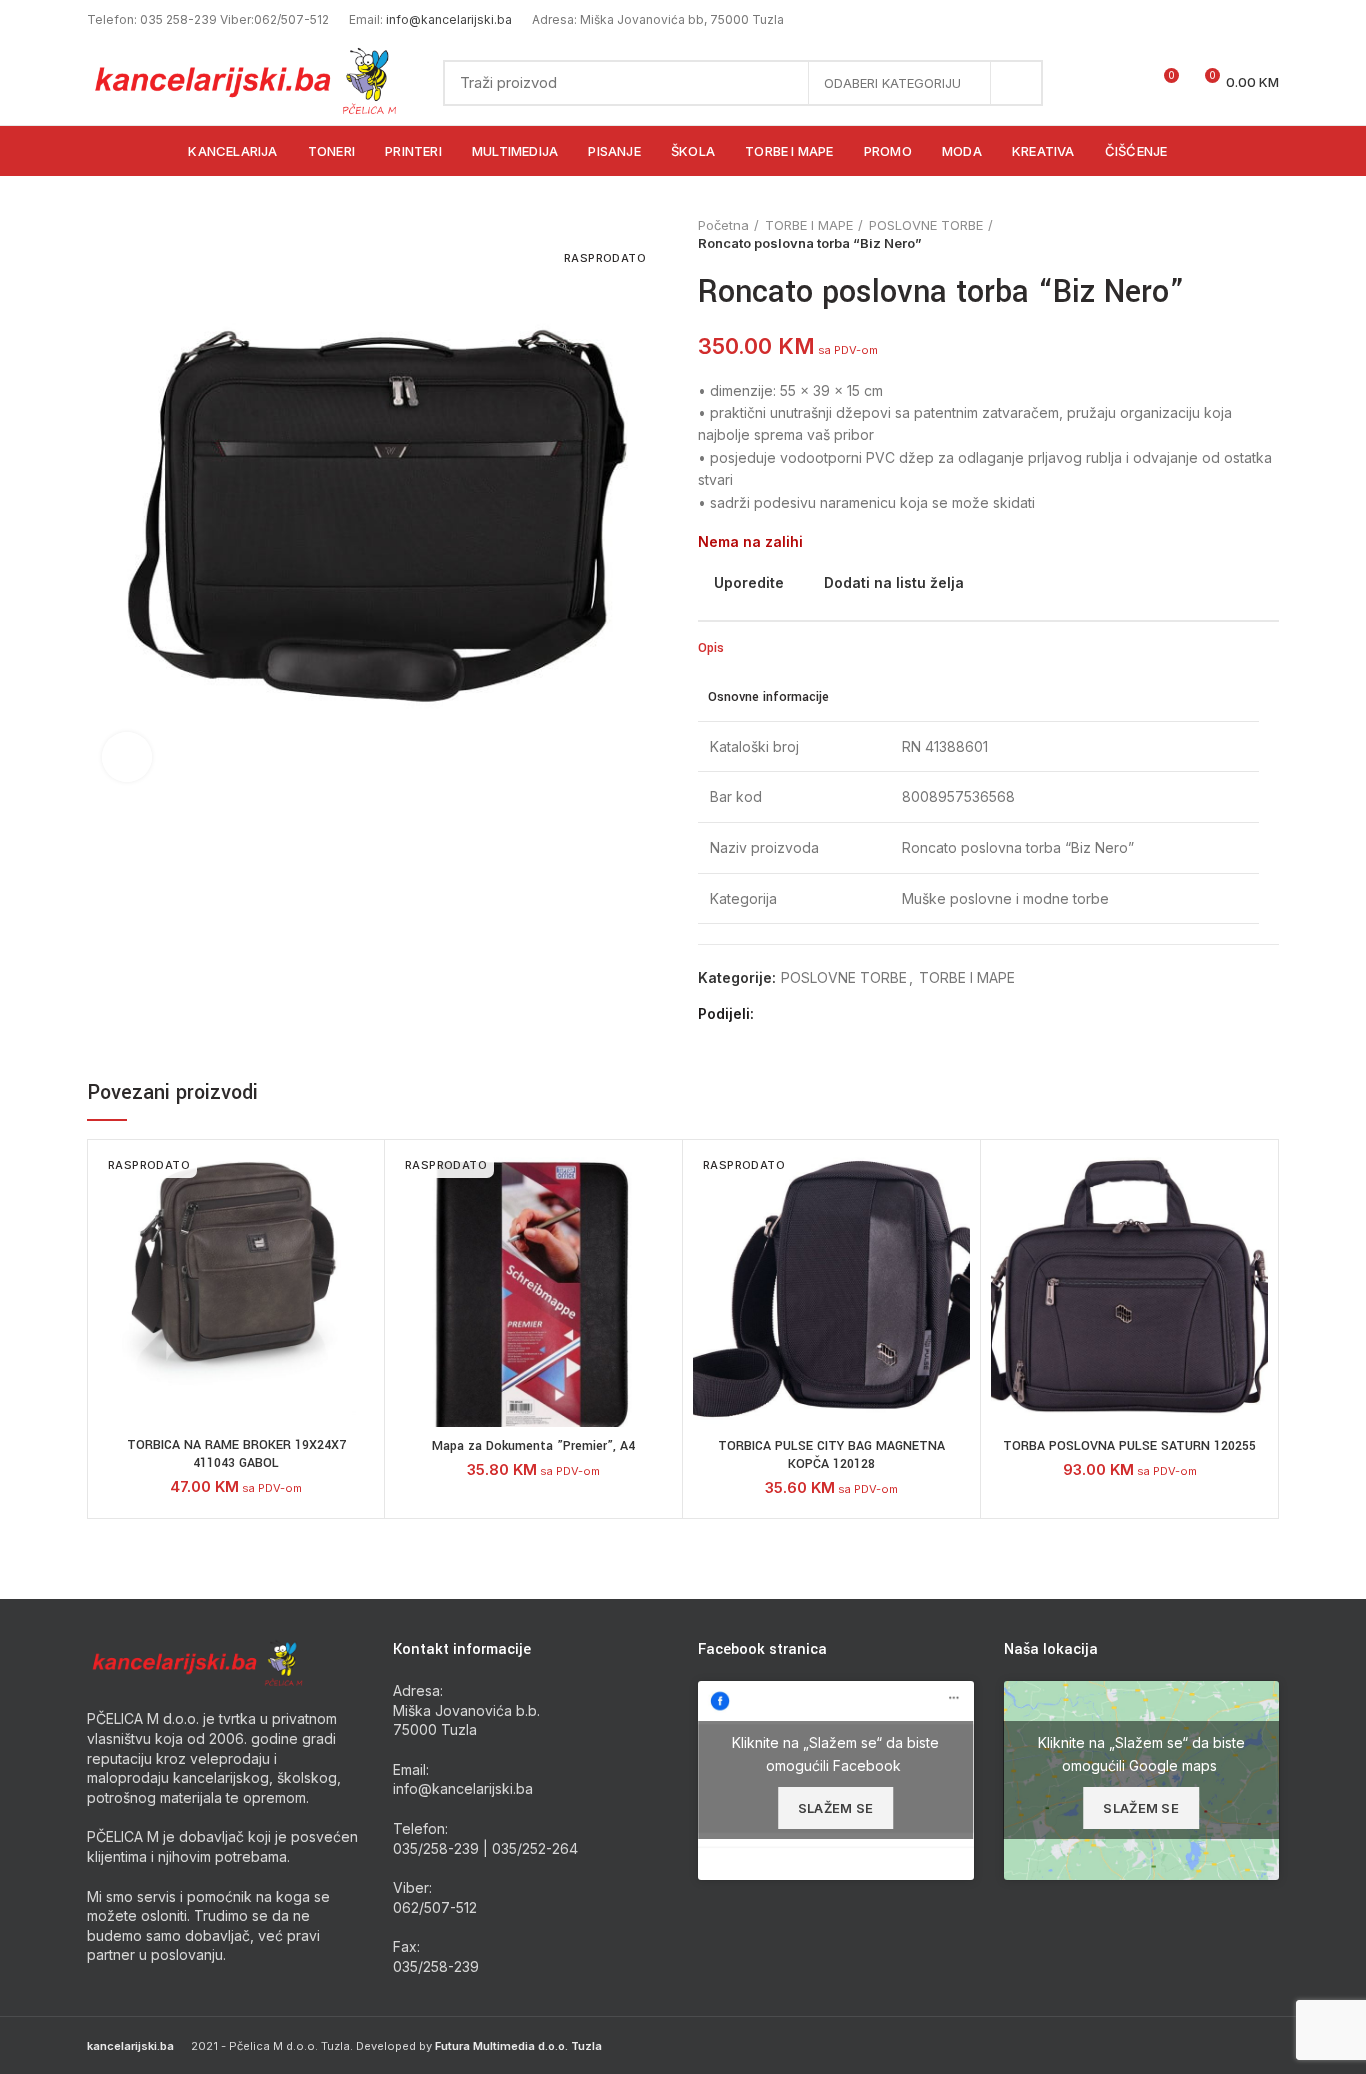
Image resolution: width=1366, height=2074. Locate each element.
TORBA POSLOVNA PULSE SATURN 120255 (1129, 1446)
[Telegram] (866, 1015)
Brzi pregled (359, 1272)
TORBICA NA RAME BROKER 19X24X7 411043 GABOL (236, 1454)
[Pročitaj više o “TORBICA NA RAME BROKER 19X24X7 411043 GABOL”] (359, 1227)
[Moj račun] (1090, 83)
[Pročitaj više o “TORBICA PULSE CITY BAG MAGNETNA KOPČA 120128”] (955, 1227)
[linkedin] (843, 1015)
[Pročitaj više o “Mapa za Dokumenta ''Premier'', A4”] (657, 1227)
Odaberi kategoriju (892, 83)
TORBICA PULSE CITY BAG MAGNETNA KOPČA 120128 (831, 1455)
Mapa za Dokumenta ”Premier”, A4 (533, 1446)
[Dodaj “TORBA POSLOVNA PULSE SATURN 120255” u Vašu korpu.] (1253, 1227)
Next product (1269, 234)
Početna (723, 225)
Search (1016, 83)
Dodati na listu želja (894, 583)
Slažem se (836, 1808)
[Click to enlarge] (127, 757)
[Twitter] (797, 1015)
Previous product (1229, 234)
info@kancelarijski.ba (449, 19)
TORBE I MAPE (809, 225)
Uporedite (749, 583)
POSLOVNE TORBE (926, 225)
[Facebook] (774, 1015)
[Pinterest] (820, 1015)
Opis (711, 648)
